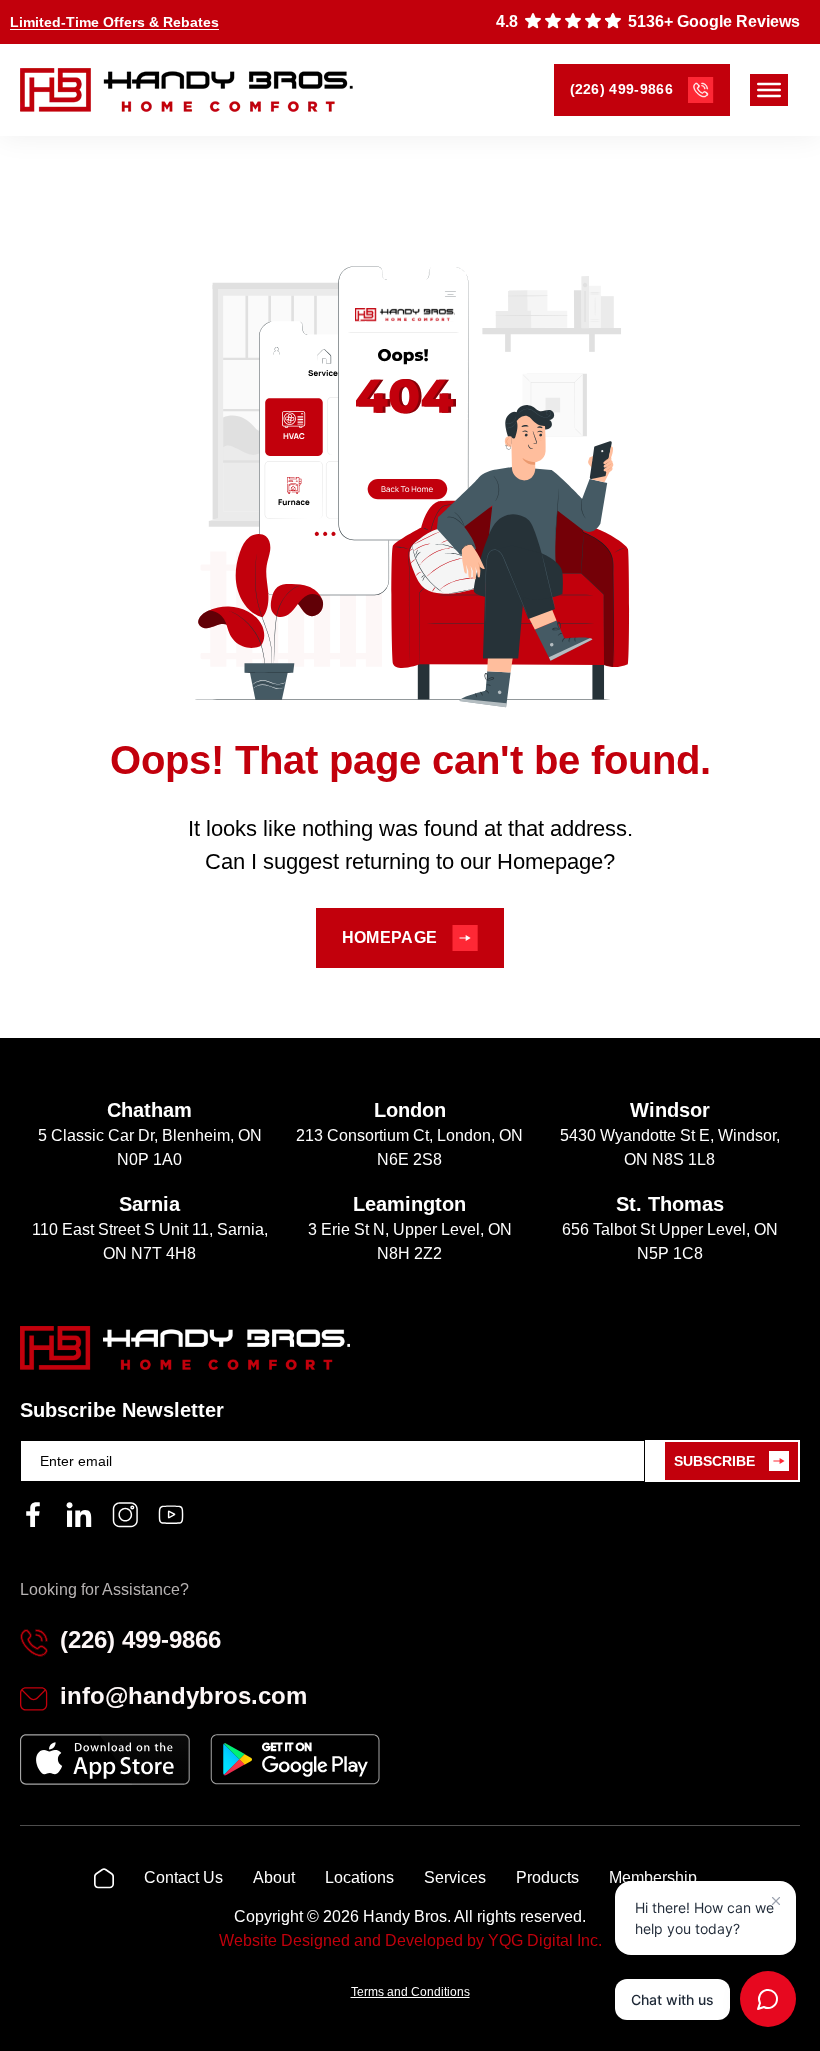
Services (455, 1877)
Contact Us (183, 1877)
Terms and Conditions (410, 1992)
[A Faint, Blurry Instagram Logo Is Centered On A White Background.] (125, 1515)
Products (547, 1877)
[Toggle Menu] (769, 90)
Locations (359, 1877)
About (274, 1877)
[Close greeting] (776, 1901)
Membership (653, 1877)
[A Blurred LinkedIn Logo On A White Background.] (79, 1515)
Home (104, 1878)
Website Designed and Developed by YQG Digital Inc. (410, 1940)
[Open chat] (768, 1999)
